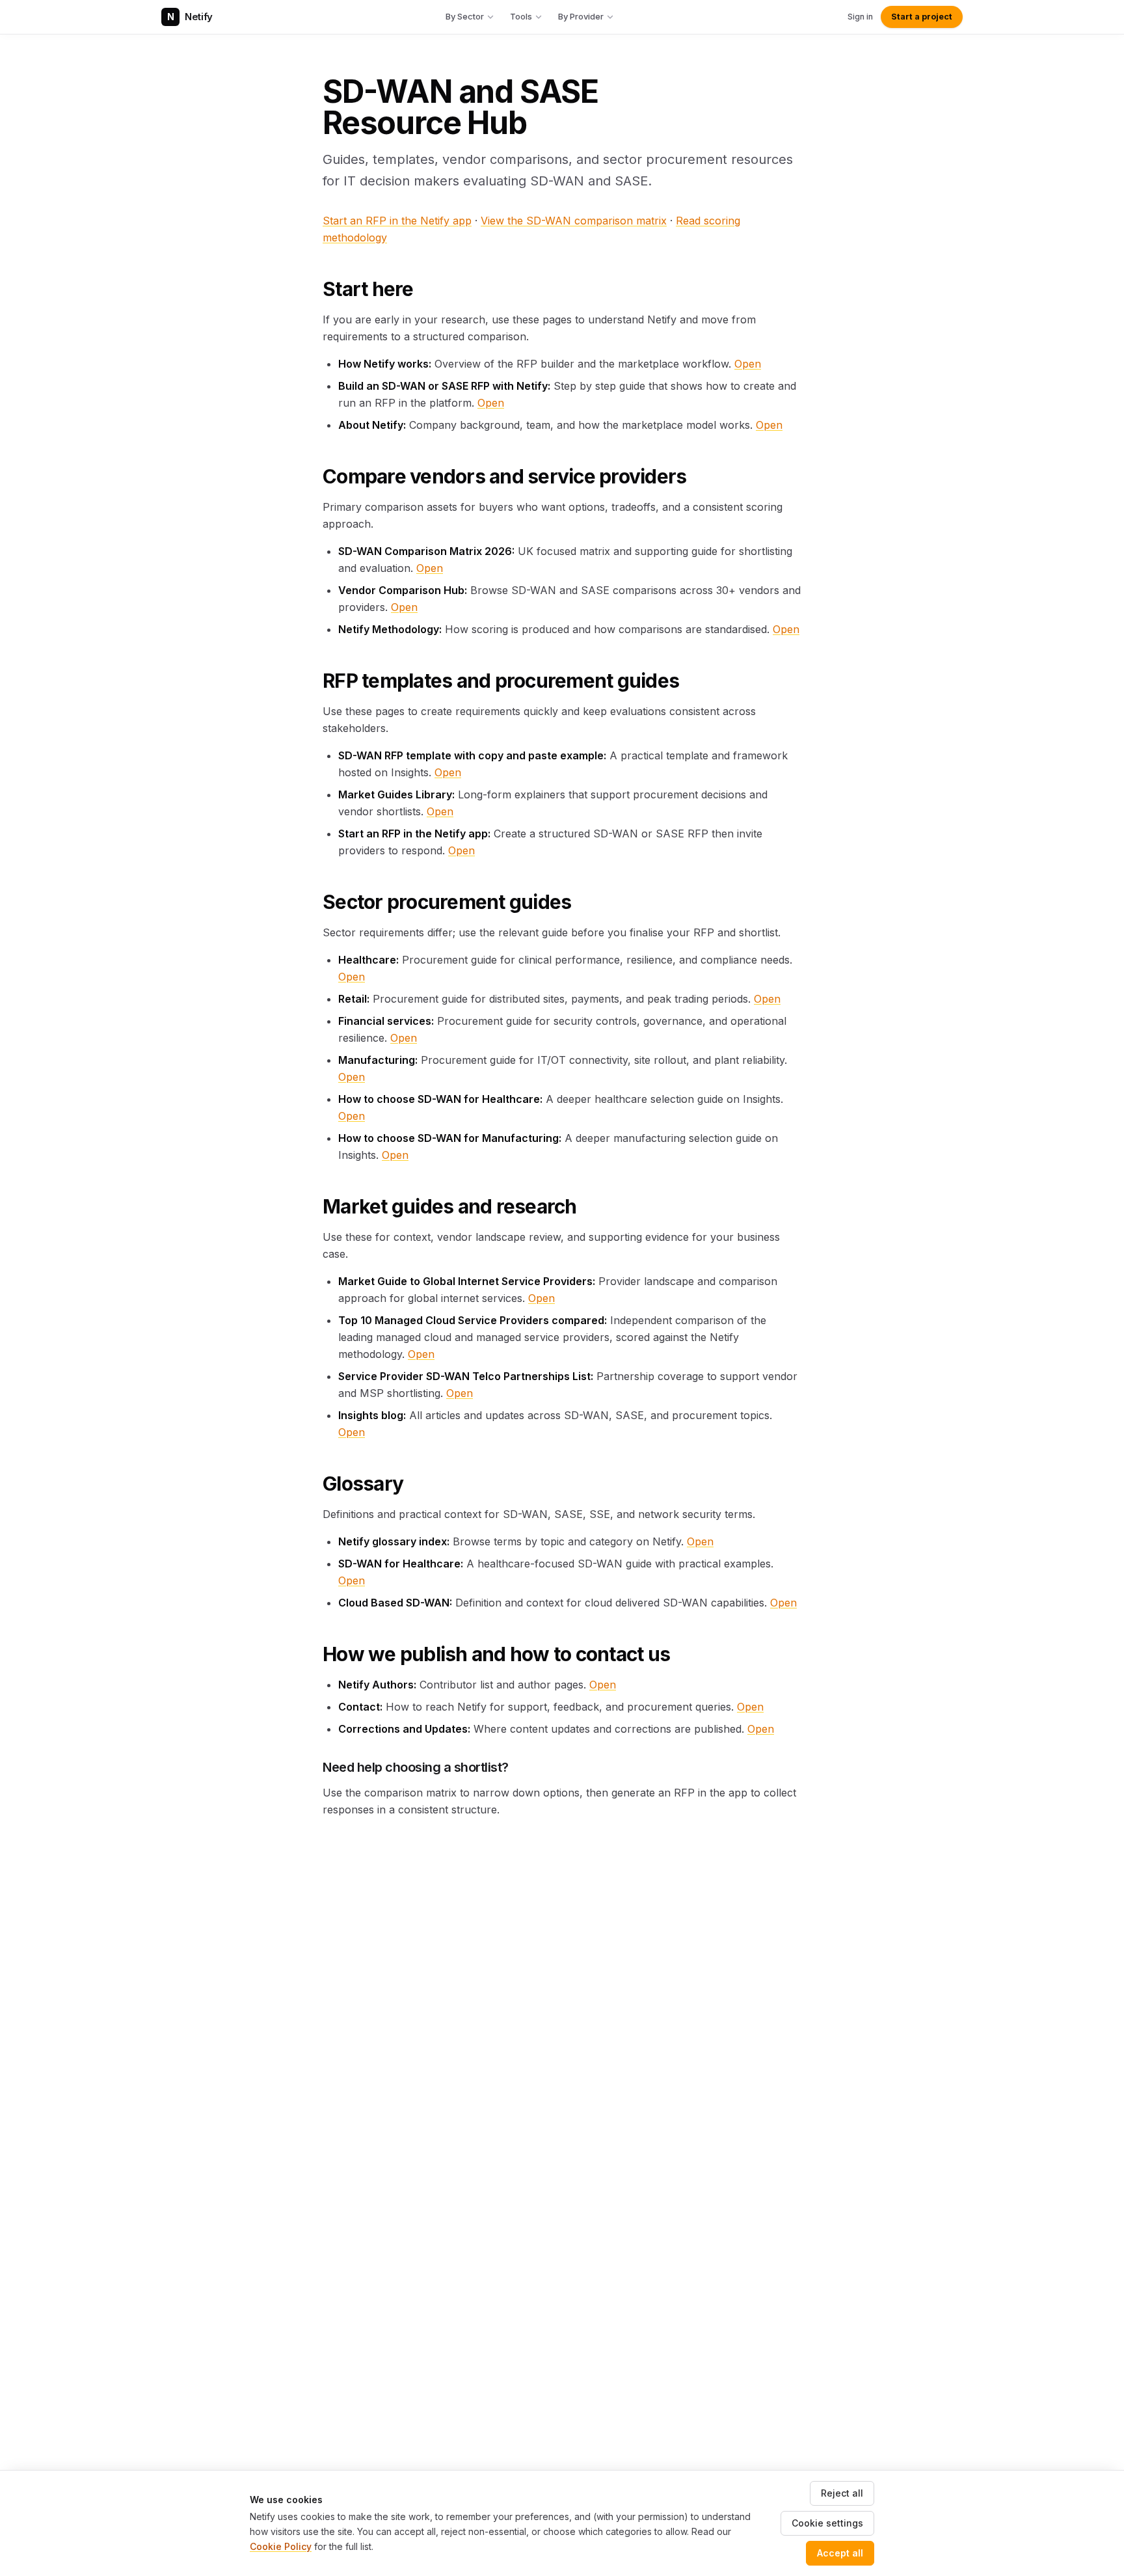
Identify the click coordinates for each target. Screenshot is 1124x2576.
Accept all (840, 2553)
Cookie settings (827, 2523)
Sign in (860, 17)
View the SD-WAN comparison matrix (574, 221)
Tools (521, 16)
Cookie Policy (281, 2546)
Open (748, 364)
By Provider (581, 16)
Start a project (922, 17)
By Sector (465, 16)
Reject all (842, 2493)
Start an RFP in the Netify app (397, 221)
